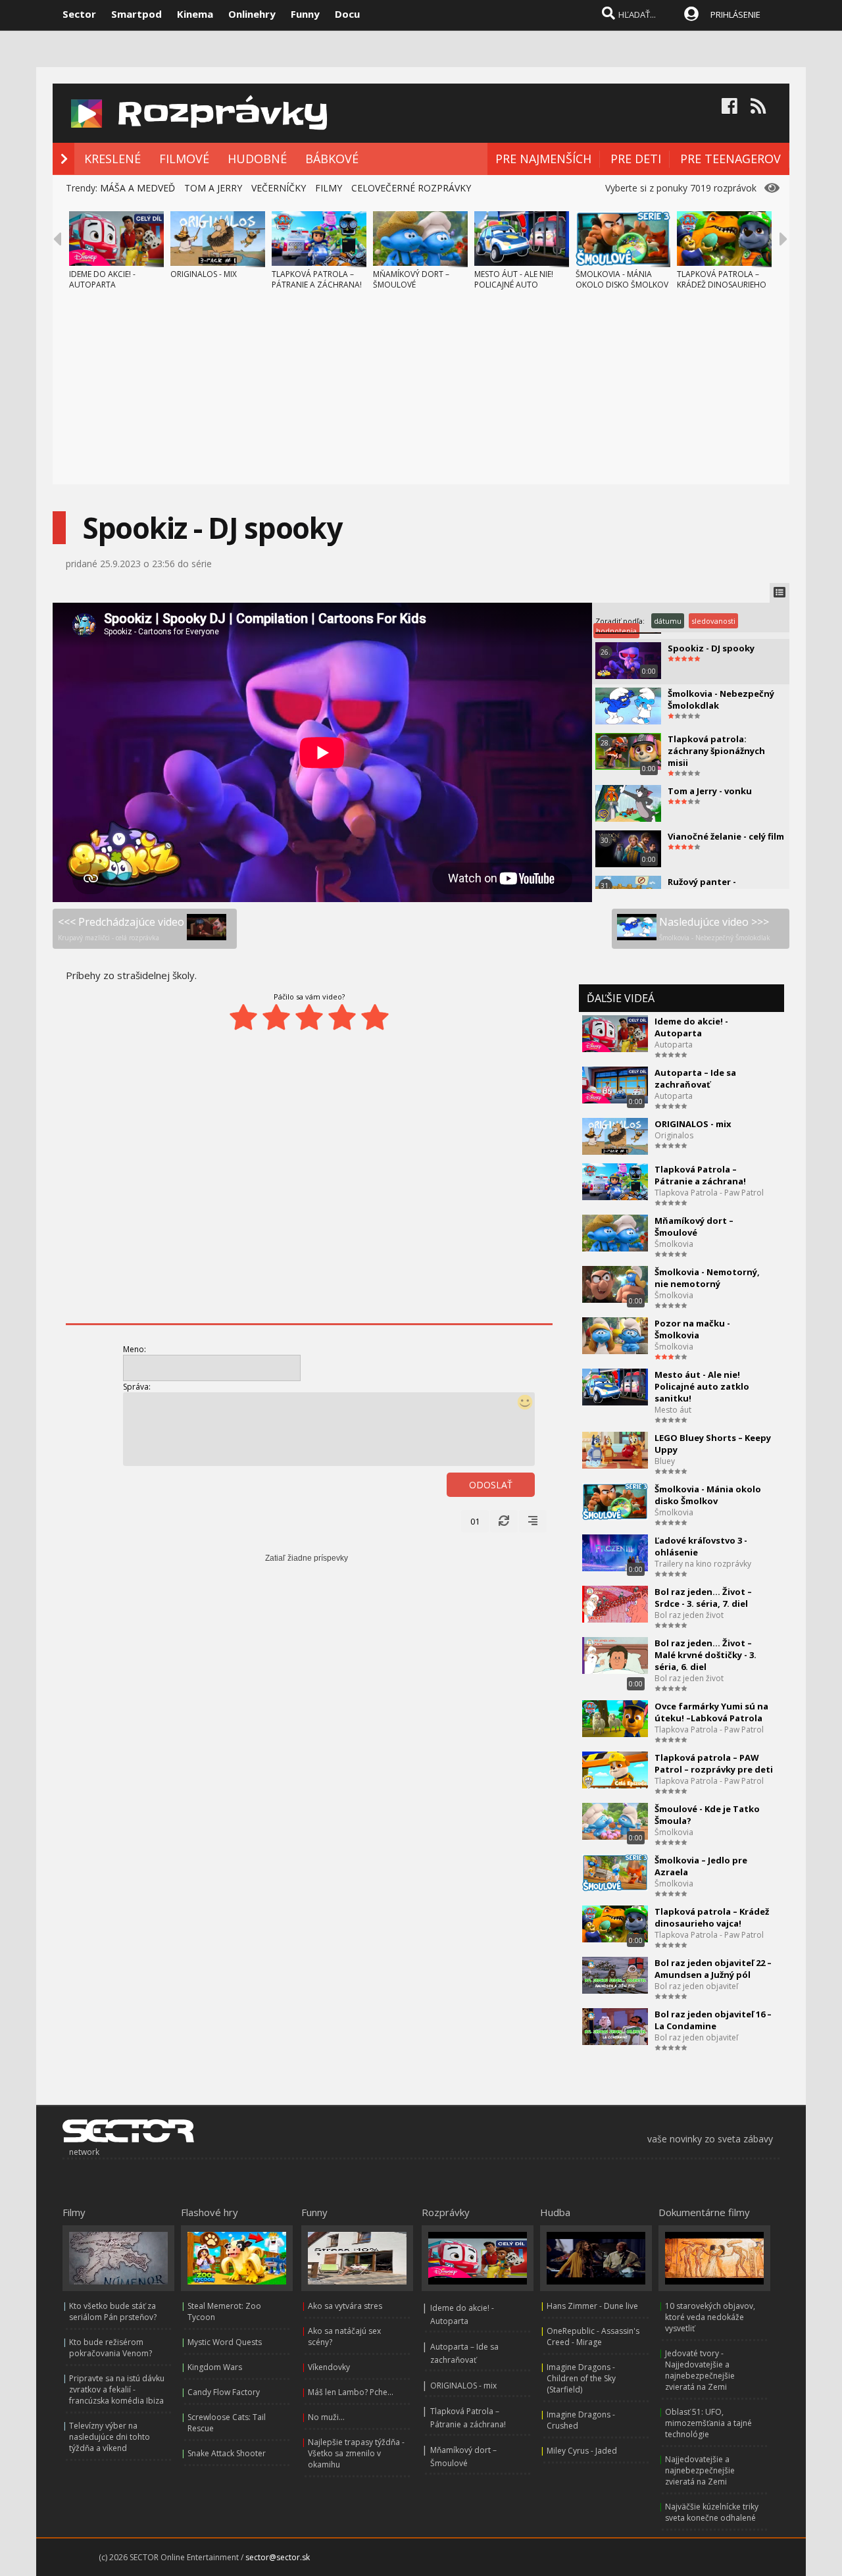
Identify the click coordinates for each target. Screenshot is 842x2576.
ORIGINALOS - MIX (204, 274)
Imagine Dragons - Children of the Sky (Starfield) (581, 2378)
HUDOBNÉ (257, 159)
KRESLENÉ (112, 159)
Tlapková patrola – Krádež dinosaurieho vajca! (712, 1917)
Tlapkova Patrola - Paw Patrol (709, 1193)
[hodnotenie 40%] (276, 1017)
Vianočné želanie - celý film (726, 836)
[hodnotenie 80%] (342, 1017)
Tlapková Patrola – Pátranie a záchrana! (700, 1175)
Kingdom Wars (215, 2367)
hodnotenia (616, 631)
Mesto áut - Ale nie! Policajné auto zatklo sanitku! (702, 1386)
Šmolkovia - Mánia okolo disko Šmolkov (708, 1495)
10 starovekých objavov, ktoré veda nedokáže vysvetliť (710, 2317)
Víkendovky (329, 2367)
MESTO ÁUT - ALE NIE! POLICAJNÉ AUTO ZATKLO (514, 285)
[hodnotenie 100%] (375, 1017)
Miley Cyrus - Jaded (582, 2451)
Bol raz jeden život (689, 1615)
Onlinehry (252, 14)
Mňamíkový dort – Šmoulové (694, 1226)
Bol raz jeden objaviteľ (696, 1986)
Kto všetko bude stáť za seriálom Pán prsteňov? (113, 2311)
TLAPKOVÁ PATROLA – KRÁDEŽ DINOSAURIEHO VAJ (722, 285)
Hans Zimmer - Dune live (592, 2306)
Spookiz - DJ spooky (711, 648)
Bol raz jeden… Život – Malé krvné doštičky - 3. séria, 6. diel (706, 1655)
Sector (79, 14)
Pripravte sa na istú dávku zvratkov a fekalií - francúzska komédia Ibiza (117, 2389)
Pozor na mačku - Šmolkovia (692, 1329)
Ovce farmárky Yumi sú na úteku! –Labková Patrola (711, 1712)
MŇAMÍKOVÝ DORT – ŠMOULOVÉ (411, 279)
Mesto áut (673, 1410)
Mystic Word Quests (225, 2342)
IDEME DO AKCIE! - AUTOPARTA (102, 279)
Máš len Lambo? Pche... (351, 2392)
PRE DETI (636, 159)
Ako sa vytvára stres (345, 2306)
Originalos (674, 1135)
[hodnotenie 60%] (309, 1017)
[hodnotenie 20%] (243, 1017)
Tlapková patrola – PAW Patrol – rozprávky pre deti (714, 1763)
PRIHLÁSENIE (735, 14)
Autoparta (674, 1045)
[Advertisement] (421, 392)
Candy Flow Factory (224, 2392)
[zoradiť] (533, 1521)
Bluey (665, 1461)
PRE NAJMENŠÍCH (543, 159)
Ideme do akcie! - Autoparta (691, 1027)
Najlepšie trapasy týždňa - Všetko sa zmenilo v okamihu (356, 2453)
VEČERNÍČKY (279, 188)
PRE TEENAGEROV (731, 159)
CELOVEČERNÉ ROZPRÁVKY (411, 188)
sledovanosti (713, 621)
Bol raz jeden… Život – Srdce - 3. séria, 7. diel (703, 1598)
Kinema (195, 14)
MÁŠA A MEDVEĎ (137, 188)
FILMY (329, 188)
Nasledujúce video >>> (715, 928)
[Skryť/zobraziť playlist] (780, 593)
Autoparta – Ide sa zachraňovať (695, 1078)
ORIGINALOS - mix (693, 1124)
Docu (347, 14)
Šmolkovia (674, 1244)
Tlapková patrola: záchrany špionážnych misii (716, 751)
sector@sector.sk (278, 2557)
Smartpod (136, 14)
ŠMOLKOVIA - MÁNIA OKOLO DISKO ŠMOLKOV (622, 279)
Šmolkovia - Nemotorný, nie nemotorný (707, 1278)
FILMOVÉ (184, 159)
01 (475, 1521)
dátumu (668, 621)
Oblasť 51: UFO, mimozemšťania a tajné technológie (708, 2423)
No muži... (326, 2417)
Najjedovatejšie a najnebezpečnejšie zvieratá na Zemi (700, 2470)
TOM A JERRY (213, 188)
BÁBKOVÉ (332, 159)
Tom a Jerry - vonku (710, 791)
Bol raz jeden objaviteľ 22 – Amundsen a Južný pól (713, 1969)
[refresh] (504, 1521)
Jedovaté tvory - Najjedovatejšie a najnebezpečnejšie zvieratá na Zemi (700, 2370)
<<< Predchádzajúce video (121, 928)
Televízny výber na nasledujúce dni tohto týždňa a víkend (110, 2437)
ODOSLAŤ (491, 1485)
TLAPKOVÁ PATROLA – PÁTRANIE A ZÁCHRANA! (317, 279)
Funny (305, 14)
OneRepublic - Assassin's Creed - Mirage (593, 2336)
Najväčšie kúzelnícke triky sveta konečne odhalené (712, 2512)
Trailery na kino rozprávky (703, 1564)
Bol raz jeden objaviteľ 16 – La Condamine (713, 2020)
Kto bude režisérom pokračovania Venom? (111, 2348)
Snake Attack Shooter (227, 2453)
